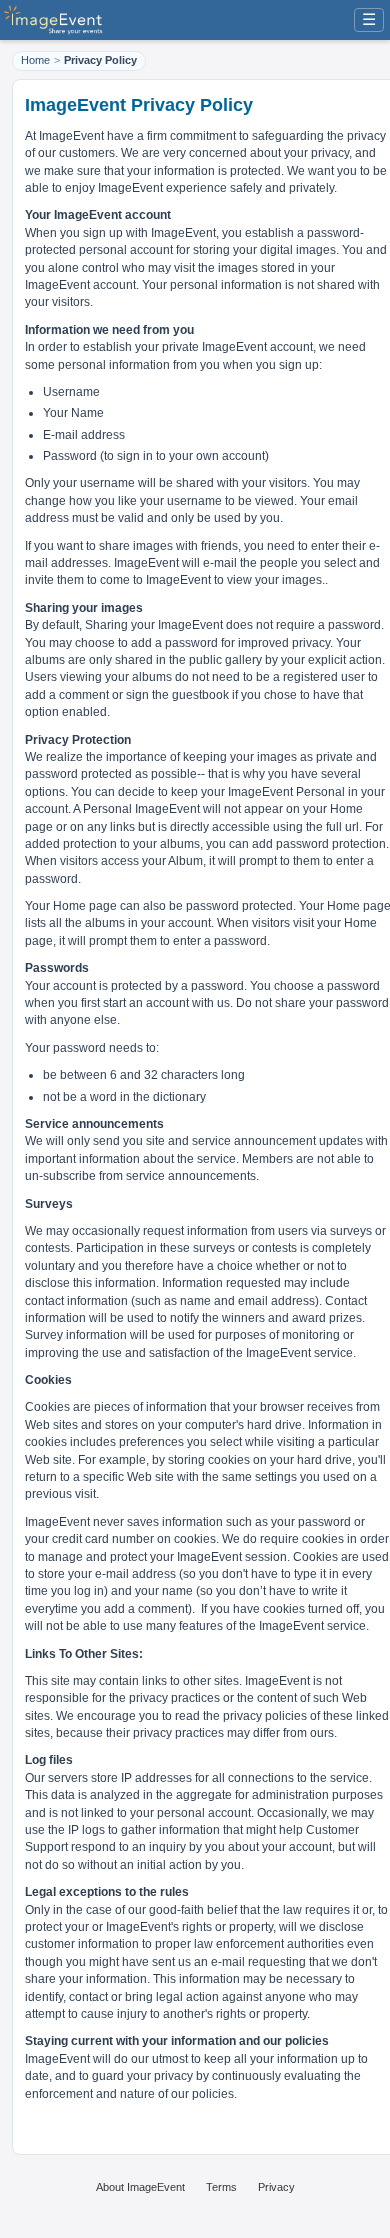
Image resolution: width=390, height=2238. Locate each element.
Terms (221, 2187)
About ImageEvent (140, 2187)
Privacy (276, 2187)
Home (35, 60)
